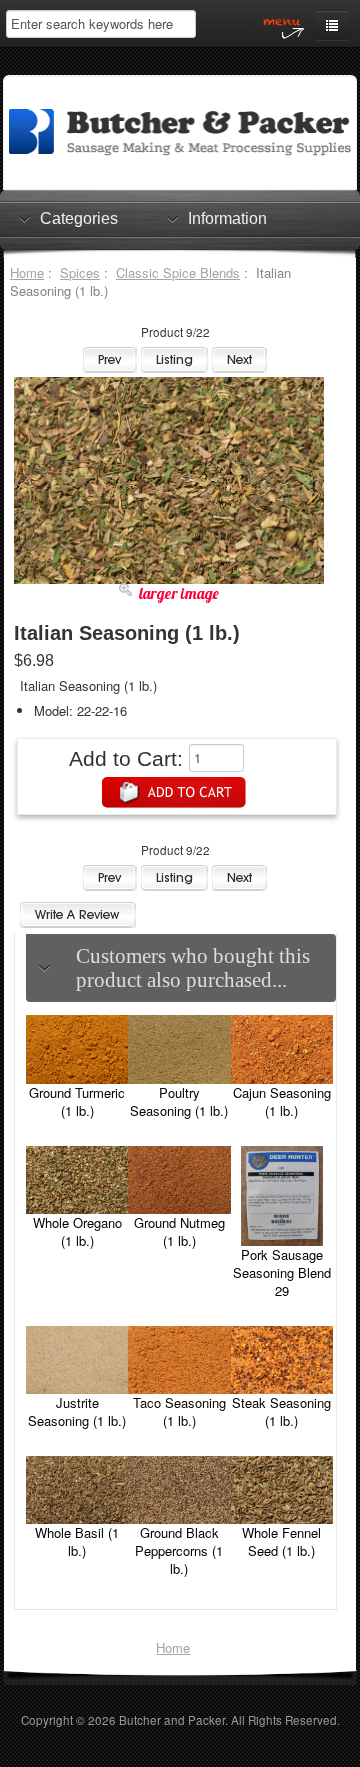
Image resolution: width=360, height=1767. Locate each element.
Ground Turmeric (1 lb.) (77, 1101)
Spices (80, 272)
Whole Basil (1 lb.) (77, 1541)
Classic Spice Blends (178, 272)
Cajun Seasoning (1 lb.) (282, 1101)
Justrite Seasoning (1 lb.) (77, 1411)
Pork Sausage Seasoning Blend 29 (282, 1272)
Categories (79, 218)
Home (27, 272)
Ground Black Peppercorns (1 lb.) (179, 1550)
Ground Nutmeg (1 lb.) (179, 1231)
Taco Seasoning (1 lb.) (179, 1411)
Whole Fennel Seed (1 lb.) (281, 1541)
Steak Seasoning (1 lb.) (281, 1411)
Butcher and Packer (172, 1720)
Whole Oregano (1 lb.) (77, 1231)
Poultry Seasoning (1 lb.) (179, 1101)
